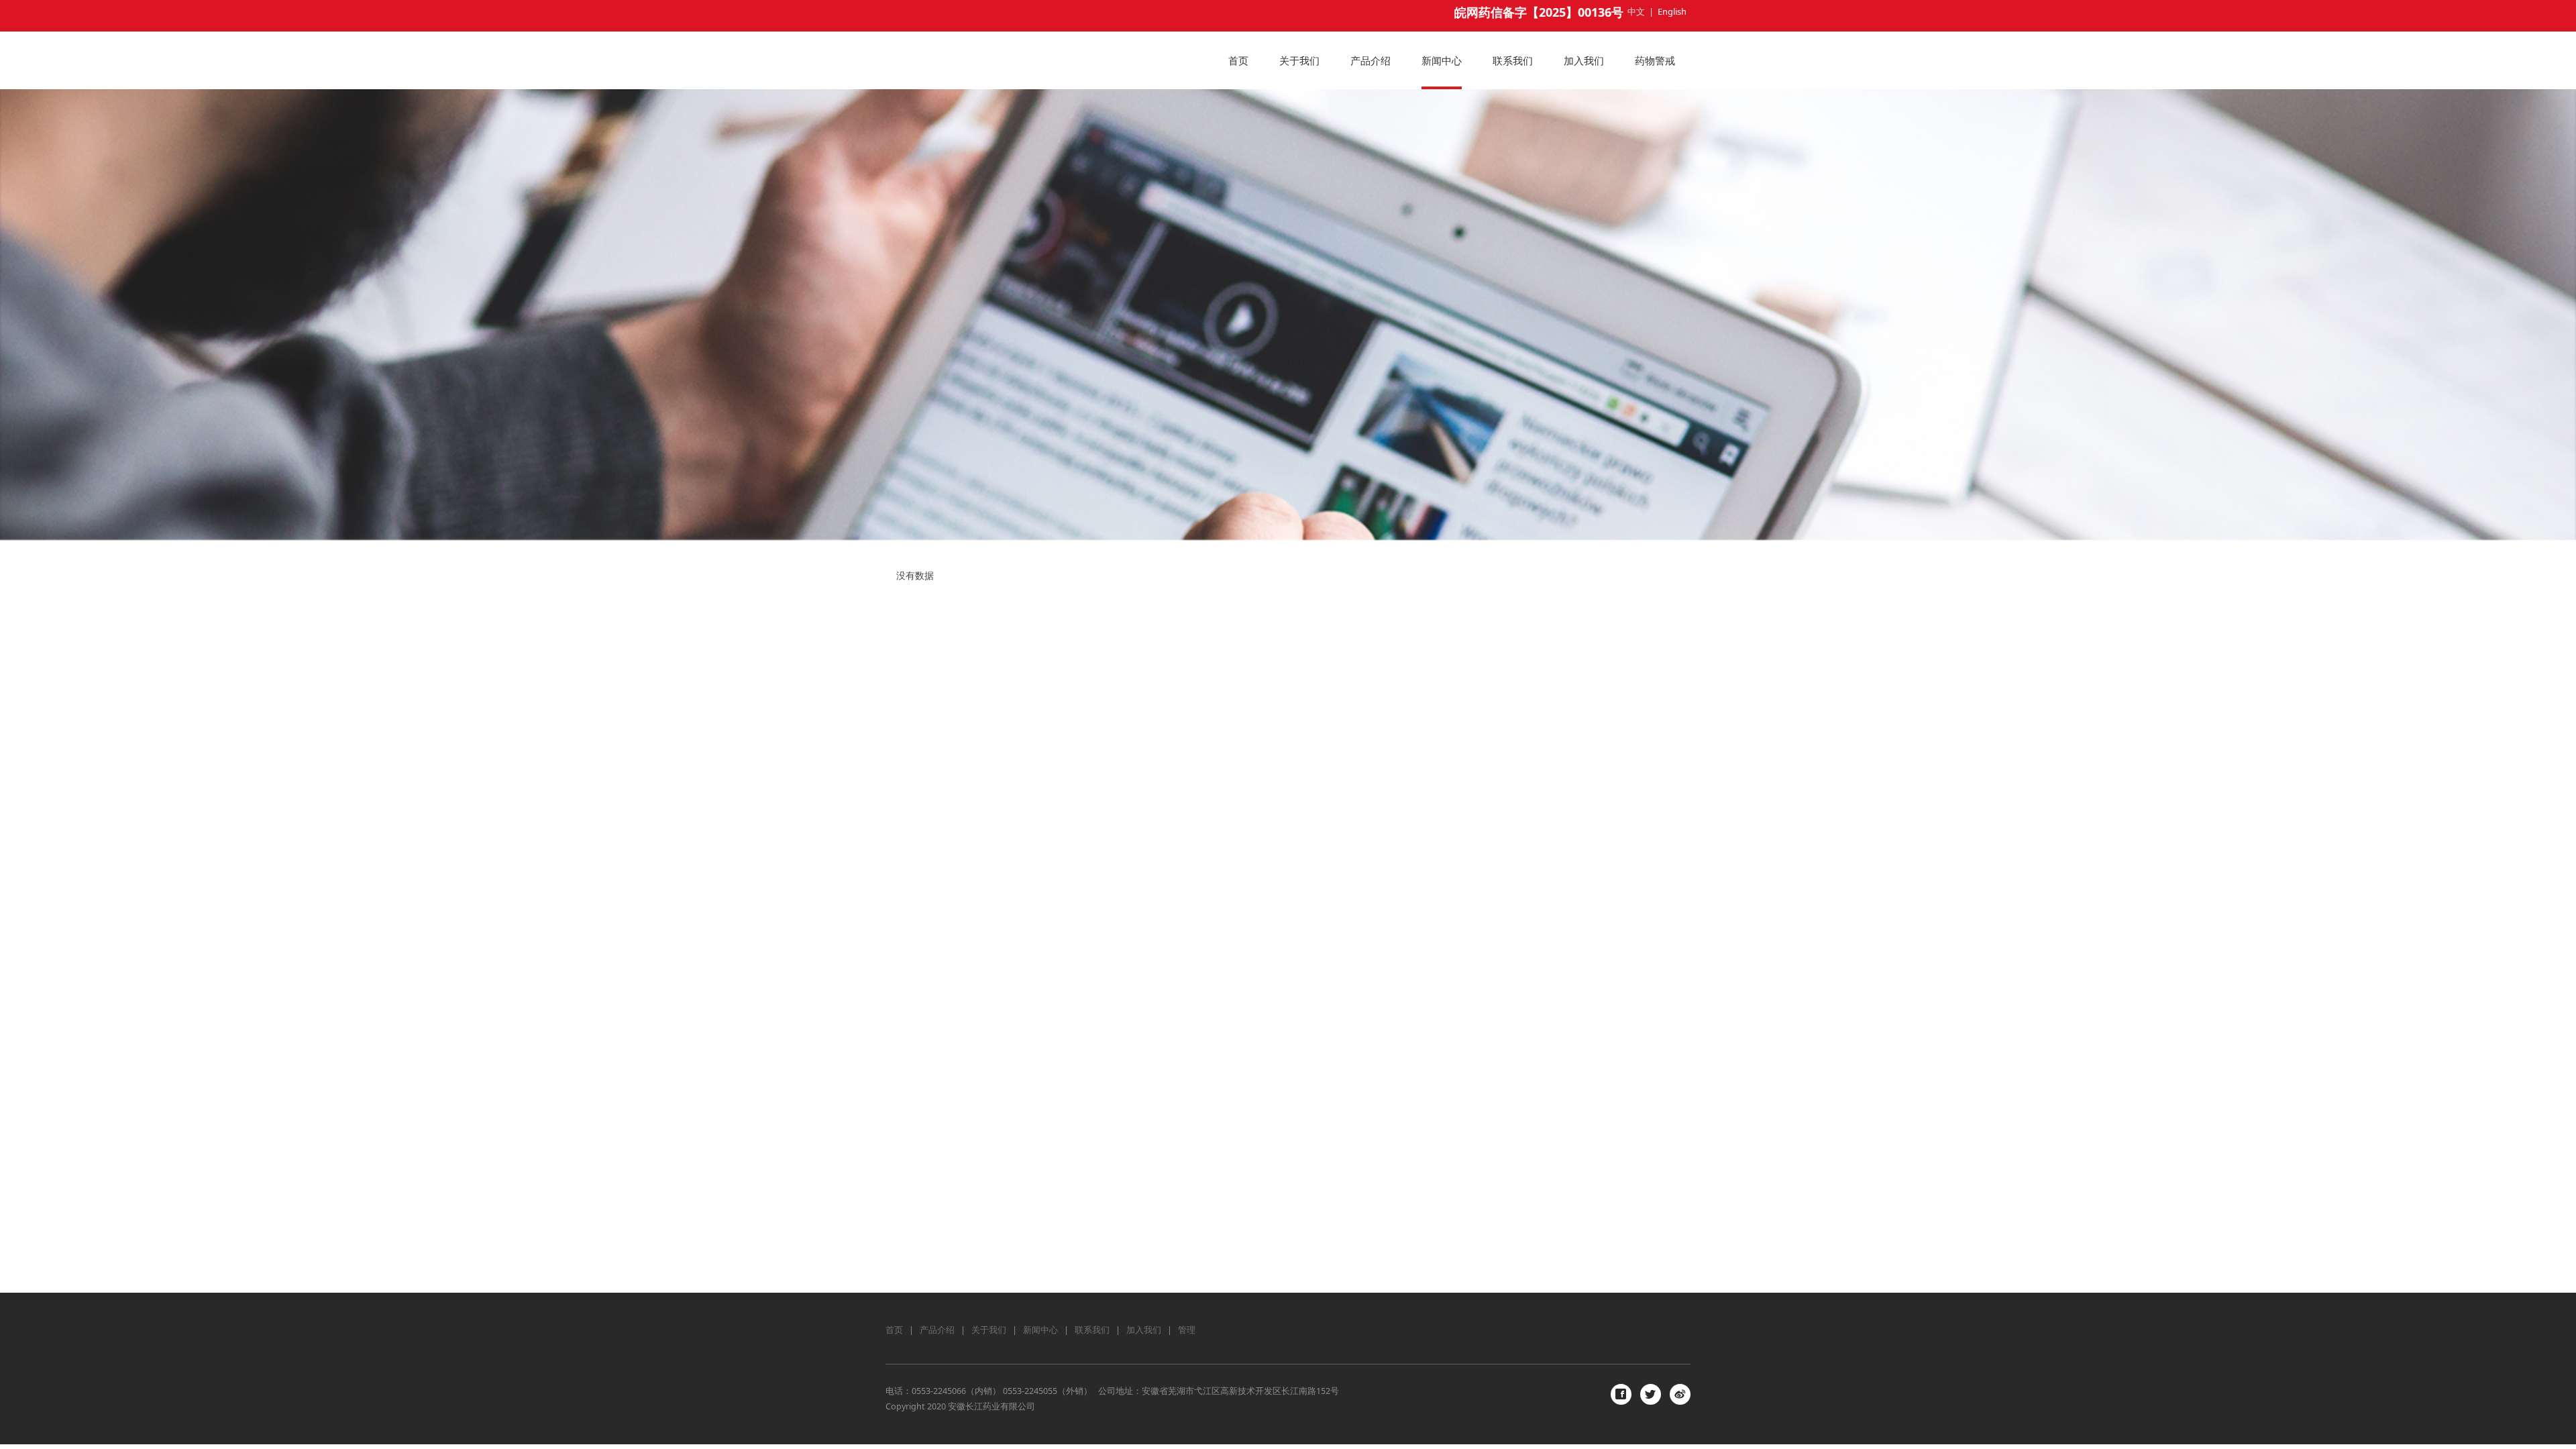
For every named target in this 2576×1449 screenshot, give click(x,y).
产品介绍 (1371, 60)
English (1672, 11)
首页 (1238, 60)
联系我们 (1513, 60)
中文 (1636, 11)
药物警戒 (1655, 60)
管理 (1187, 1330)
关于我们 (1299, 60)
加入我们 (1584, 60)
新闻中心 (1442, 60)
